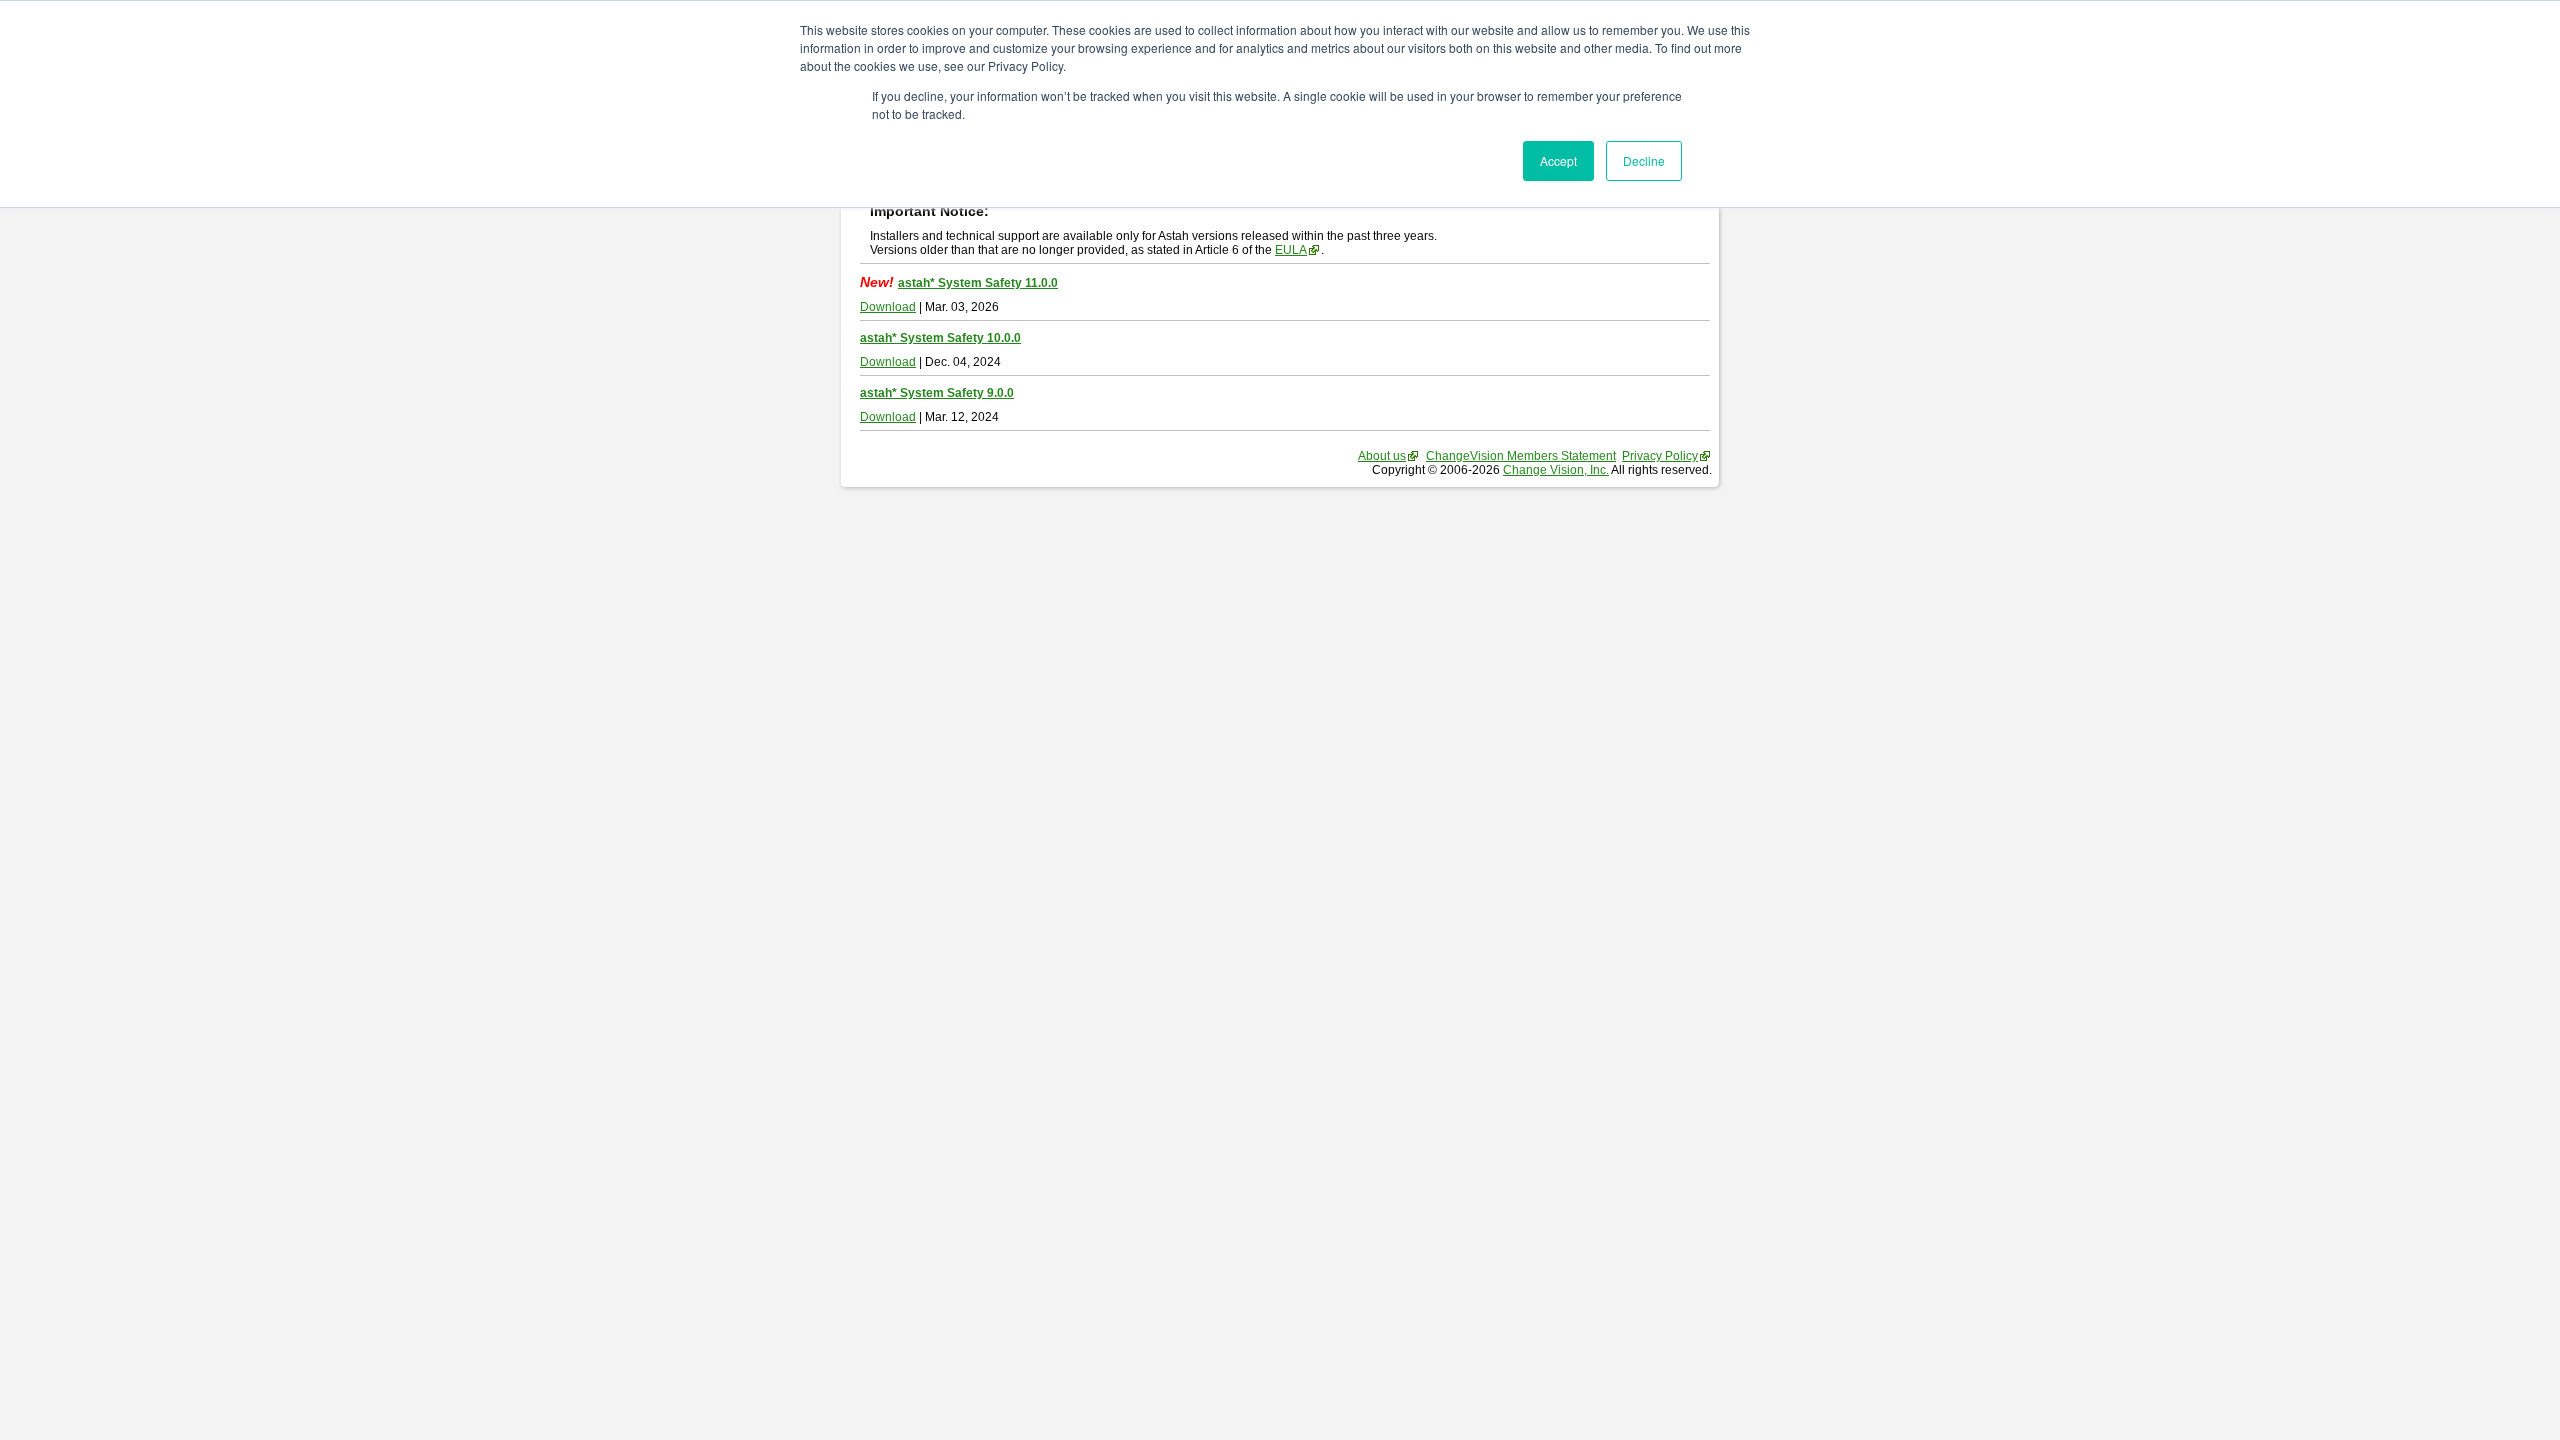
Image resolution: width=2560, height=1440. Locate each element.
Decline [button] (1644, 160)
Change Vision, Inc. (1556, 470)
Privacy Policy (1660, 456)
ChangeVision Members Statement (1521, 456)
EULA (1291, 250)
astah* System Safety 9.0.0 (937, 393)
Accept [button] (1558, 160)
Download (888, 307)
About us (1382, 456)
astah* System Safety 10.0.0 (940, 338)
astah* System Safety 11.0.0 (978, 283)
